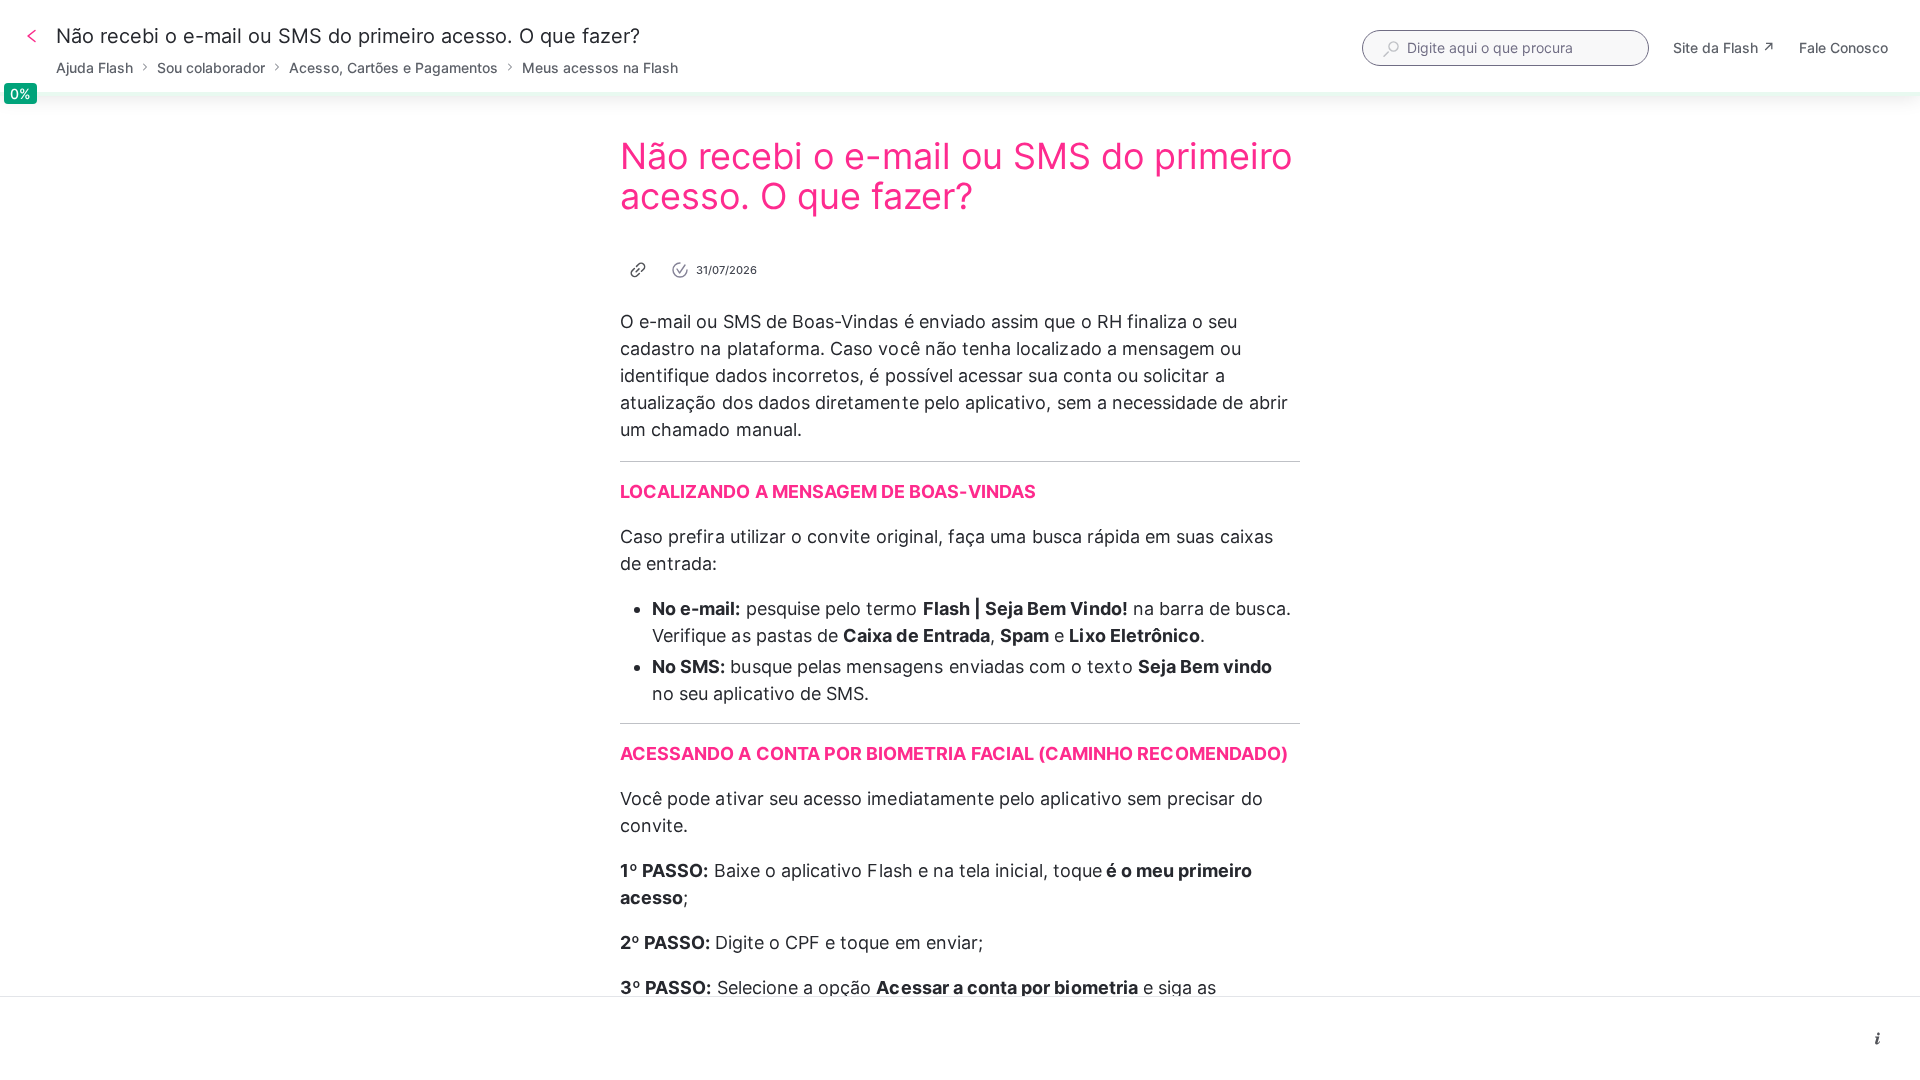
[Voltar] (32, 36)
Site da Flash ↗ (1724, 49)
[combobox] (1505, 48)
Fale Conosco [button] (1843, 47)
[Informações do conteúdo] (1878, 1039)
